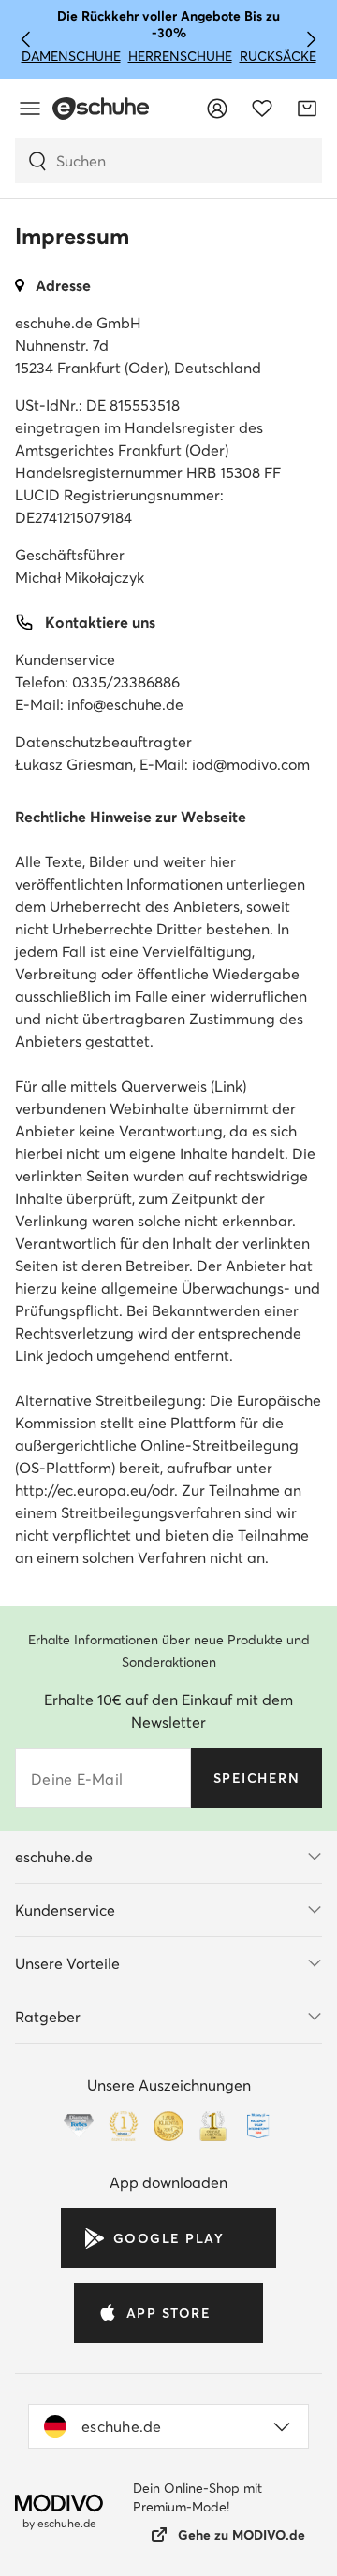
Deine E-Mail (77, 1779)
